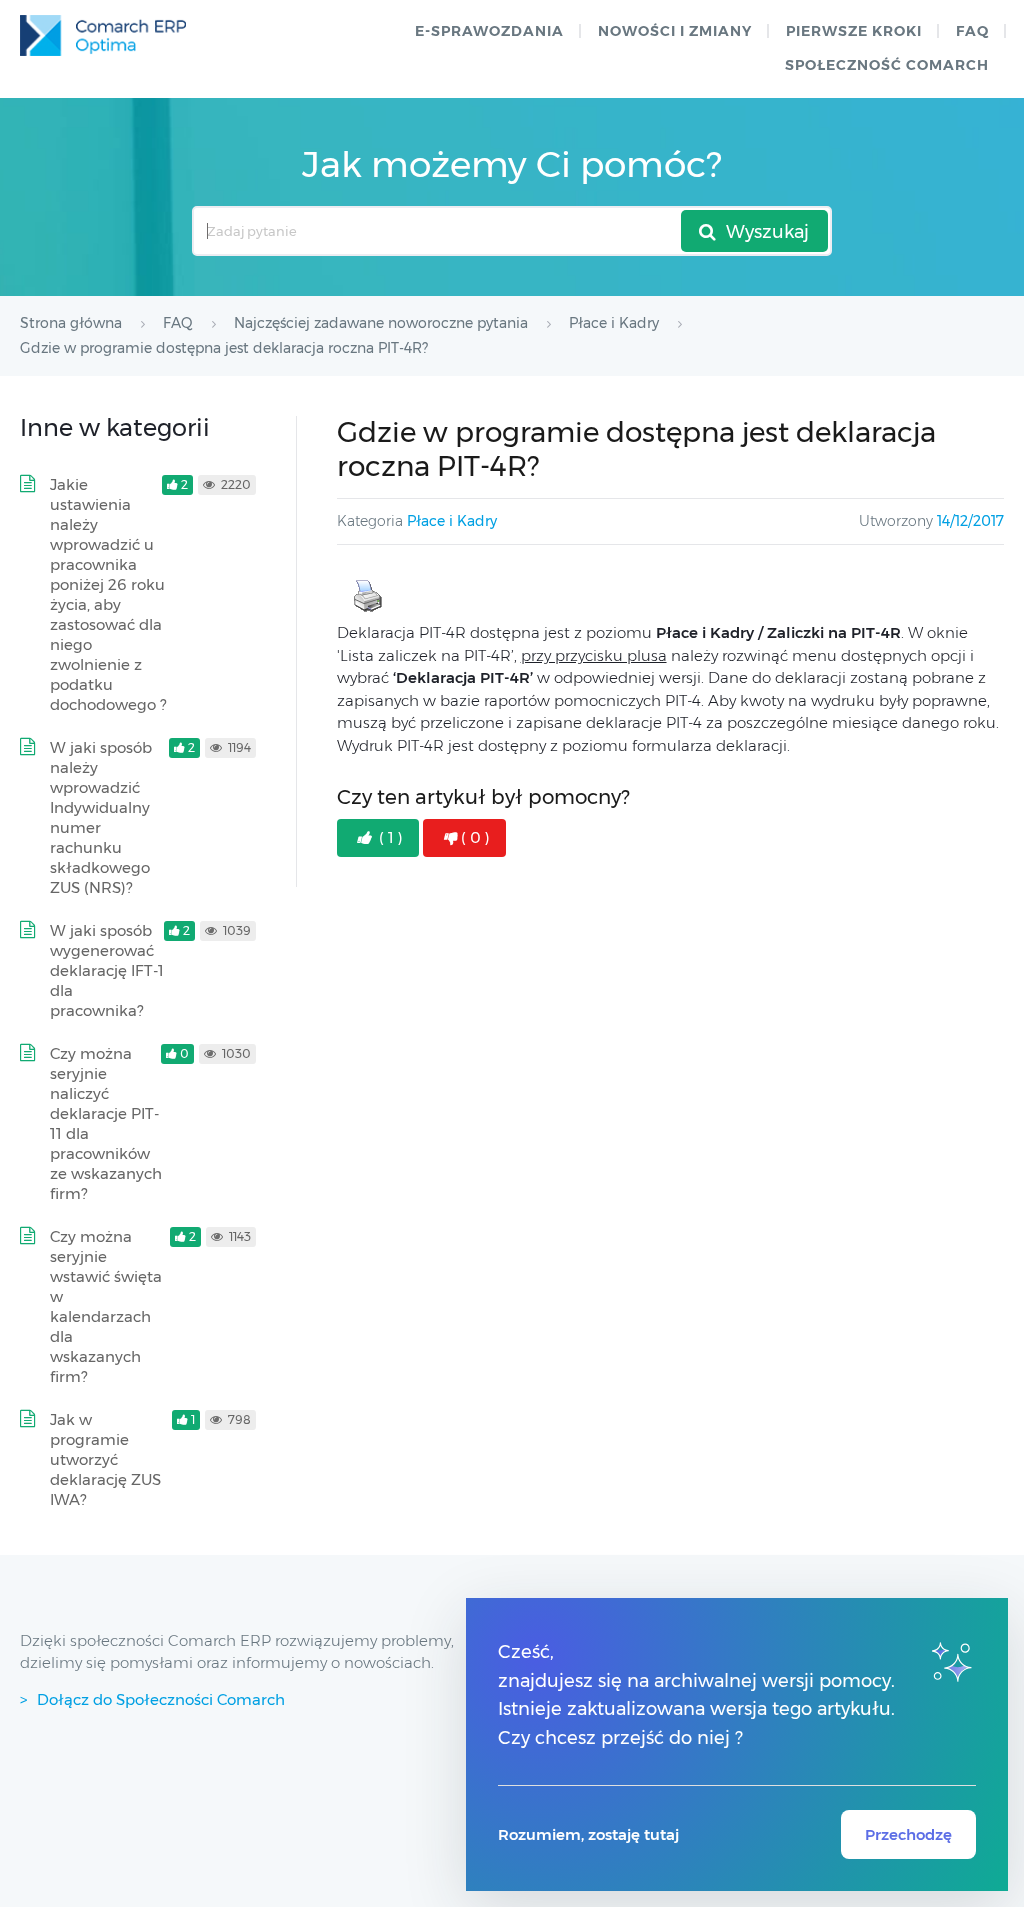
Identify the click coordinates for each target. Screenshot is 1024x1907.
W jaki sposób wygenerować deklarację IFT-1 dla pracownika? (107, 970)
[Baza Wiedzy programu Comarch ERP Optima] (103, 35)
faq (972, 31)
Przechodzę (908, 1834)
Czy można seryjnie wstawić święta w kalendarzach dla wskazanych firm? (106, 1306)
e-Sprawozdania (489, 31)
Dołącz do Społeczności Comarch (161, 1699)
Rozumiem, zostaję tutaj (588, 1834)
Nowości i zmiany (675, 31)
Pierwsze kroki (854, 31)
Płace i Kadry (452, 521)
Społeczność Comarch (887, 65)
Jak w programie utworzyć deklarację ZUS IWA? (105, 1459)
